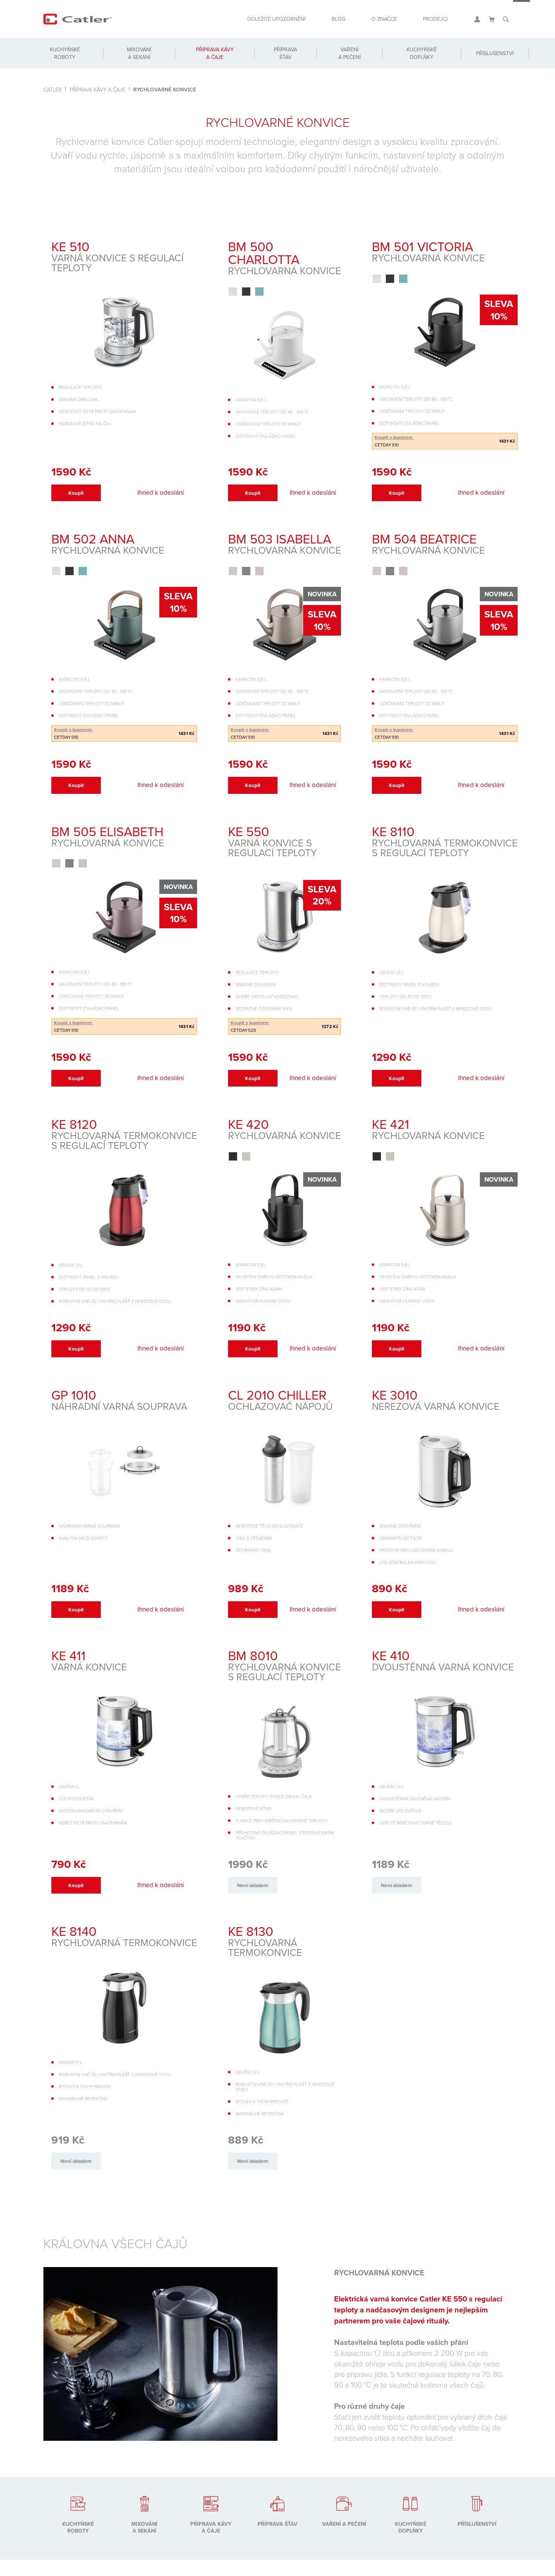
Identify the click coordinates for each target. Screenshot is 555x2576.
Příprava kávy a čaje (211, 61)
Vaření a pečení (344, 61)
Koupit (82, 495)
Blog (326, 22)
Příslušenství (491, 61)
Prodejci (433, 22)
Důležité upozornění (258, 22)
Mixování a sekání (137, 61)
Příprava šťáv (281, 61)
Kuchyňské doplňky (415, 61)
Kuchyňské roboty (64, 61)
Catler (52, 89)
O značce (376, 22)
